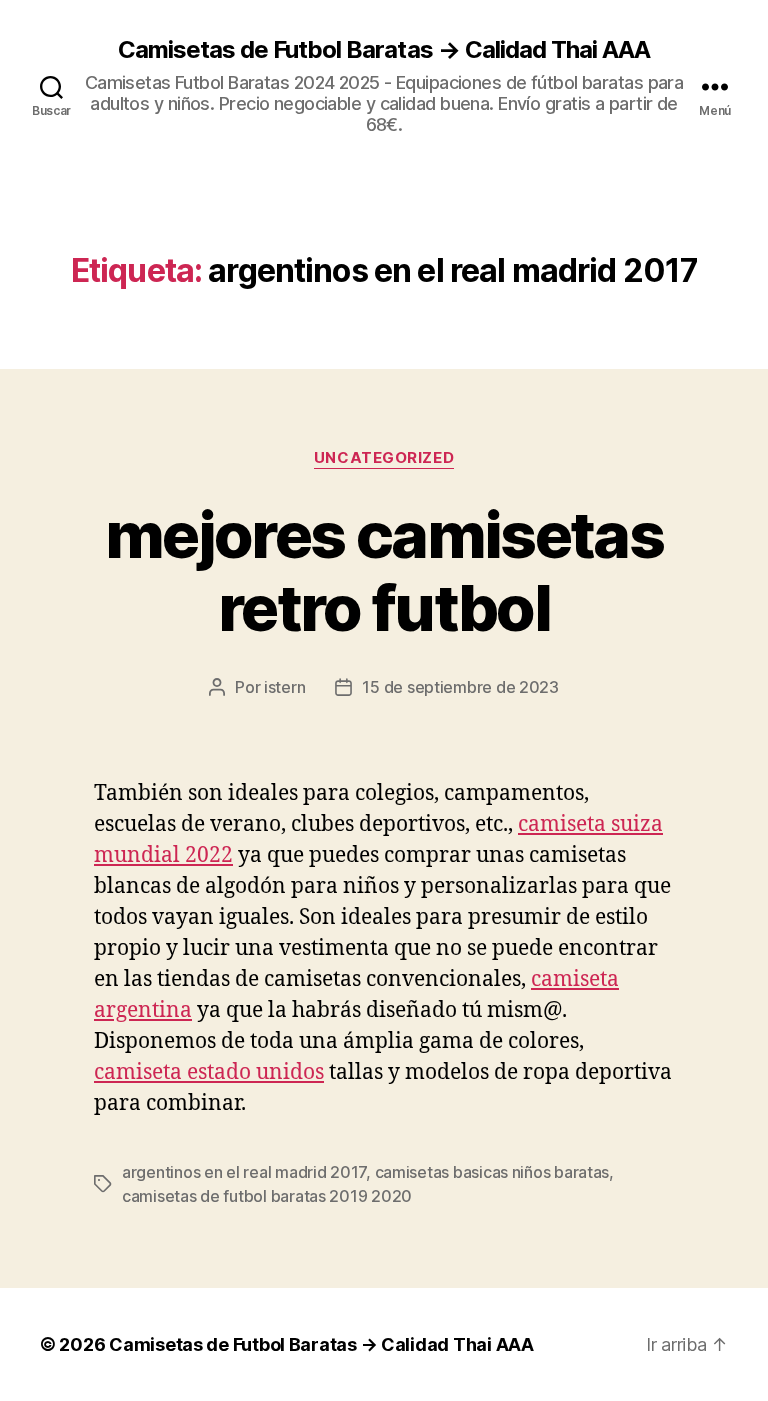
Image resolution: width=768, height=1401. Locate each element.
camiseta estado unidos (209, 1072)
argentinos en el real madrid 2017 (244, 1172)
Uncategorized (384, 458)
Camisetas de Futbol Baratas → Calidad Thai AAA (383, 50)
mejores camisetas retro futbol (384, 571)
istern (284, 687)
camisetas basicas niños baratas (492, 1172)
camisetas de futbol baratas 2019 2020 (267, 1196)
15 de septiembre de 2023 (460, 687)
